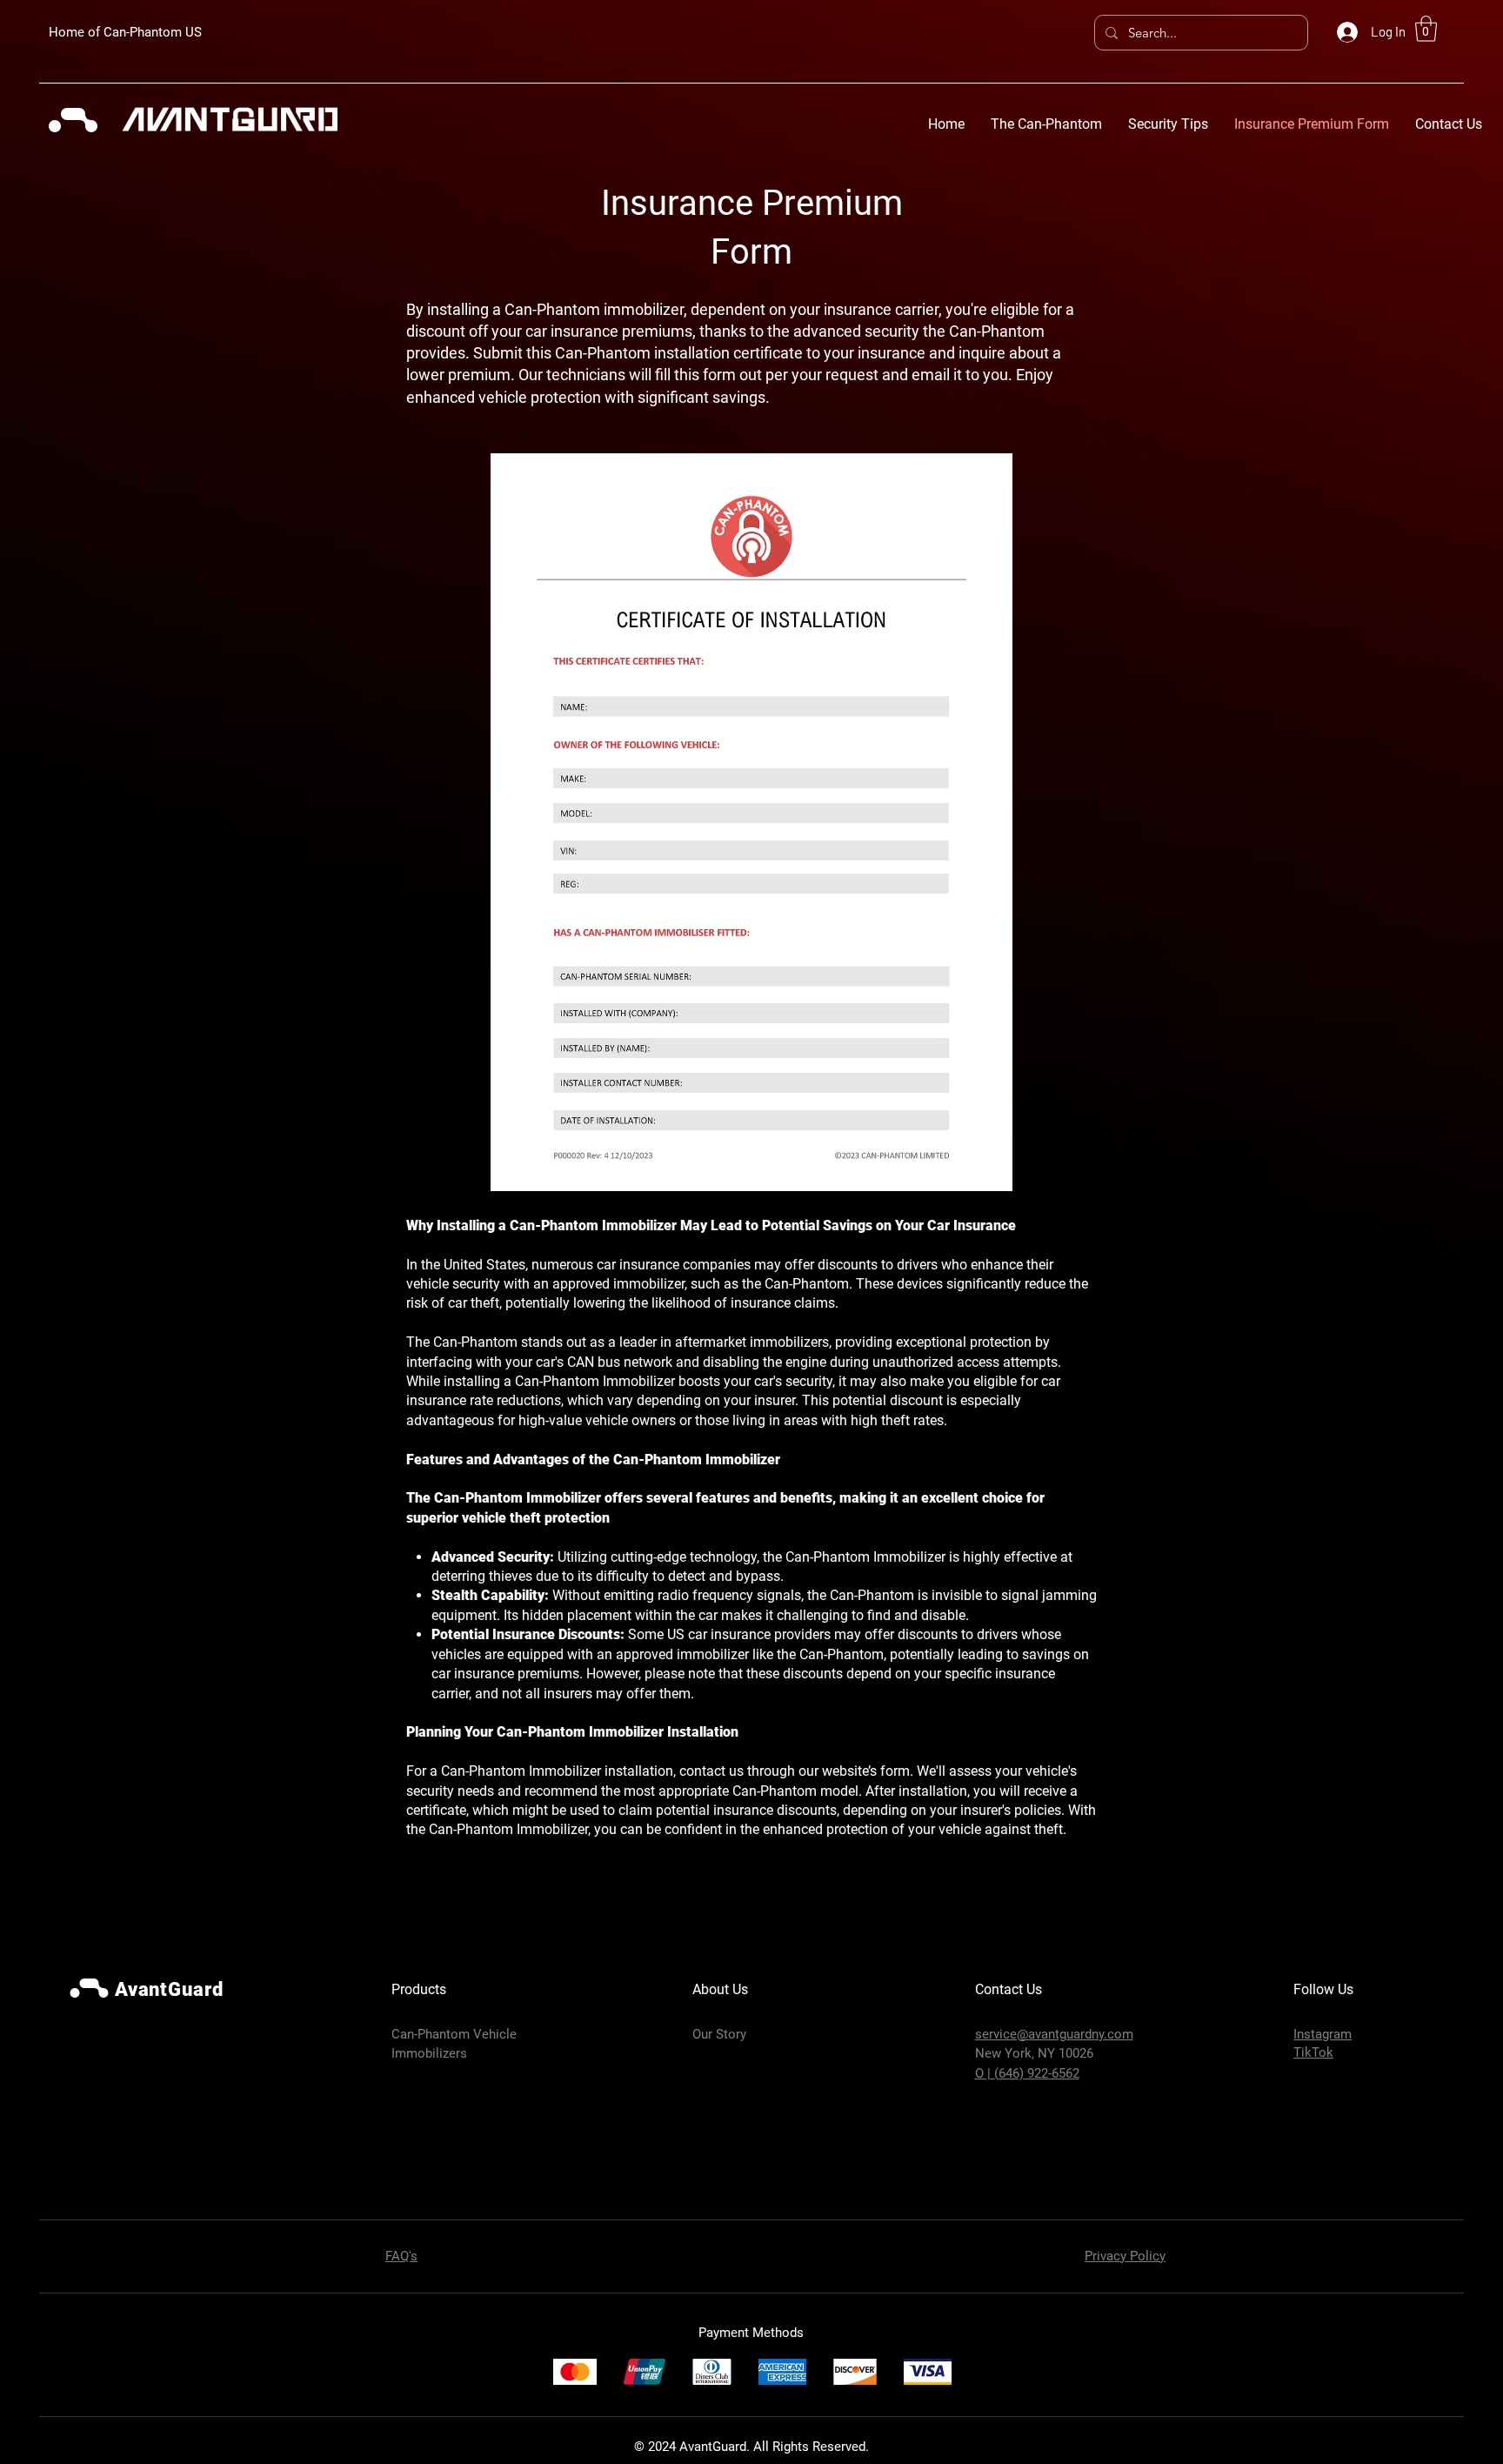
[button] (1426, 29)
